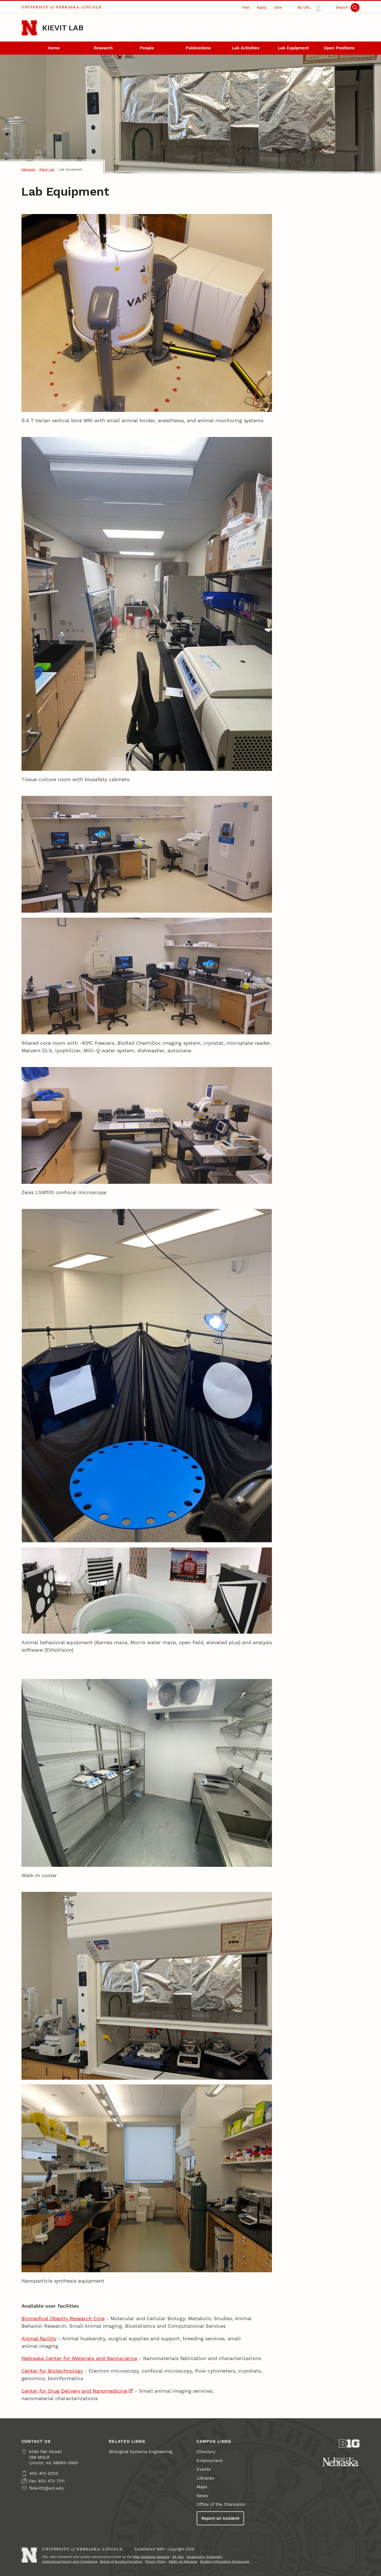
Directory (206, 2452)
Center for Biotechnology (52, 2371)
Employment (210, 2461)
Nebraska (28, 169)
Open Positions (339, 48)
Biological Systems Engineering (141, 2452)
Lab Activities (246, 48)
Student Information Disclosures (225, 2562)
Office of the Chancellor (221, 2504)
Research (103, 48)
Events (204, 2469)
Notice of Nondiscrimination (121, 2562)
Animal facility (39, 2338)
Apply (262, 7)
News (202, 2496)
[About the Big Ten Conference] (349, 2443)
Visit (245, 7)
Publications (198, 48)
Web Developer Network (151, 2557)
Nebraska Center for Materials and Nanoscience (79, 2358)
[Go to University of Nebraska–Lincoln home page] (29, 28)
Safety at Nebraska (183, 2562)
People (147, 48)
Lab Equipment (293, 48)
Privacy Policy (156, 2562)
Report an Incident (220, 2518)
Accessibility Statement (204, 2557)
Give (278, 7)
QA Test (178, 2557)
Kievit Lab (63, 28)
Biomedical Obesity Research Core (63, 2318)
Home (54, 48)
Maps (202, 2487)
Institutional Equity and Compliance (70, 2562)
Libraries (205, 2478)
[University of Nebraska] (341, 2462)
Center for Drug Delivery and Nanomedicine (74, 2391)
